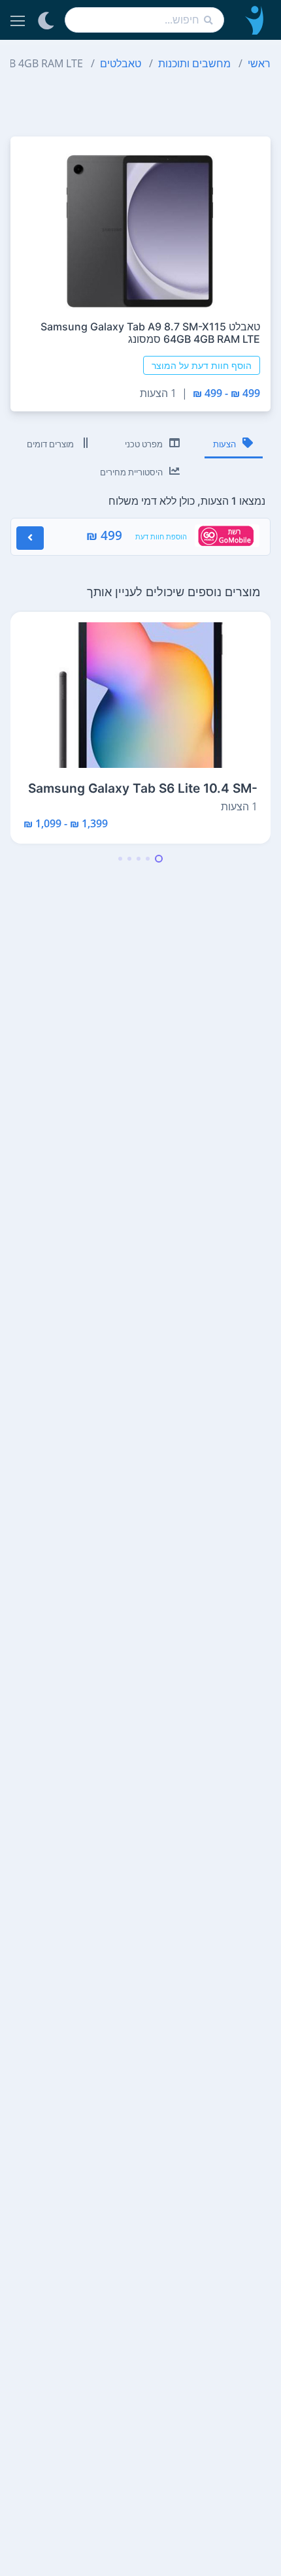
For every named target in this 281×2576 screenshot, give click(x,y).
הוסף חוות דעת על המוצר (202, 365)
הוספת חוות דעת (161, 536)
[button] (159, 859)
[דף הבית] (253, 20)
